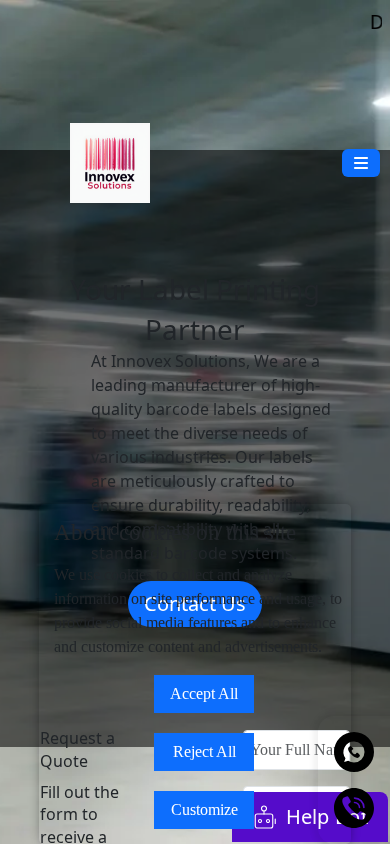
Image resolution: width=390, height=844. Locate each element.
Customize (204, 809)
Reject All (204, 751)
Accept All (204, 693)
